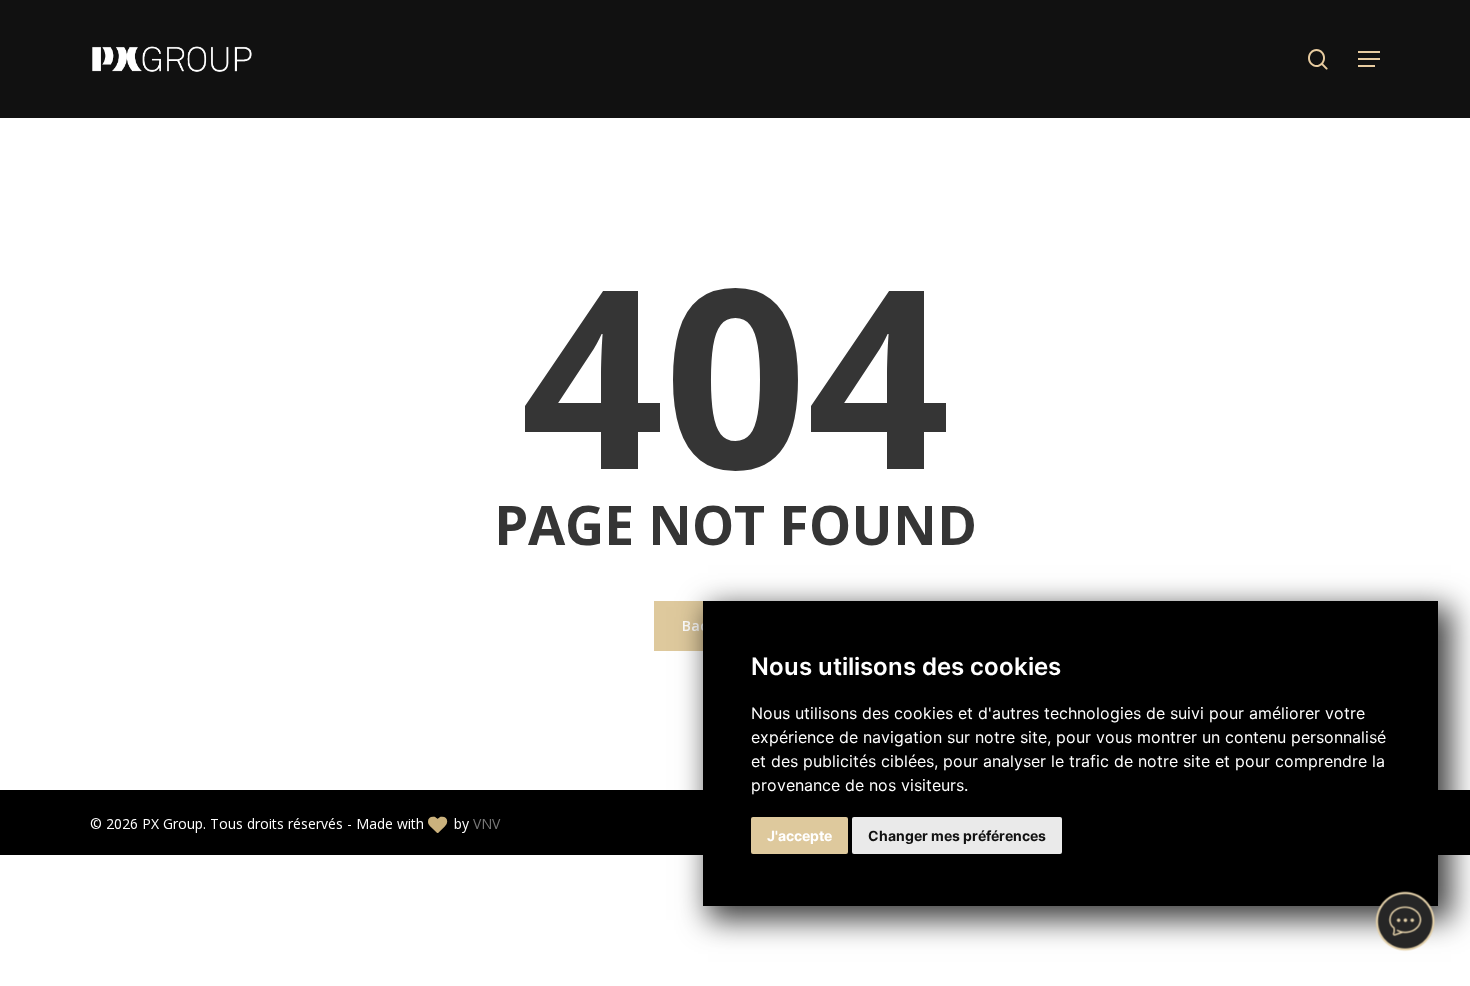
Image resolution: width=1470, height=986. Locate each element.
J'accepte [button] (799, 835)
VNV (486, 823)
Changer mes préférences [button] (957, 835)
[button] (1369, 59)
